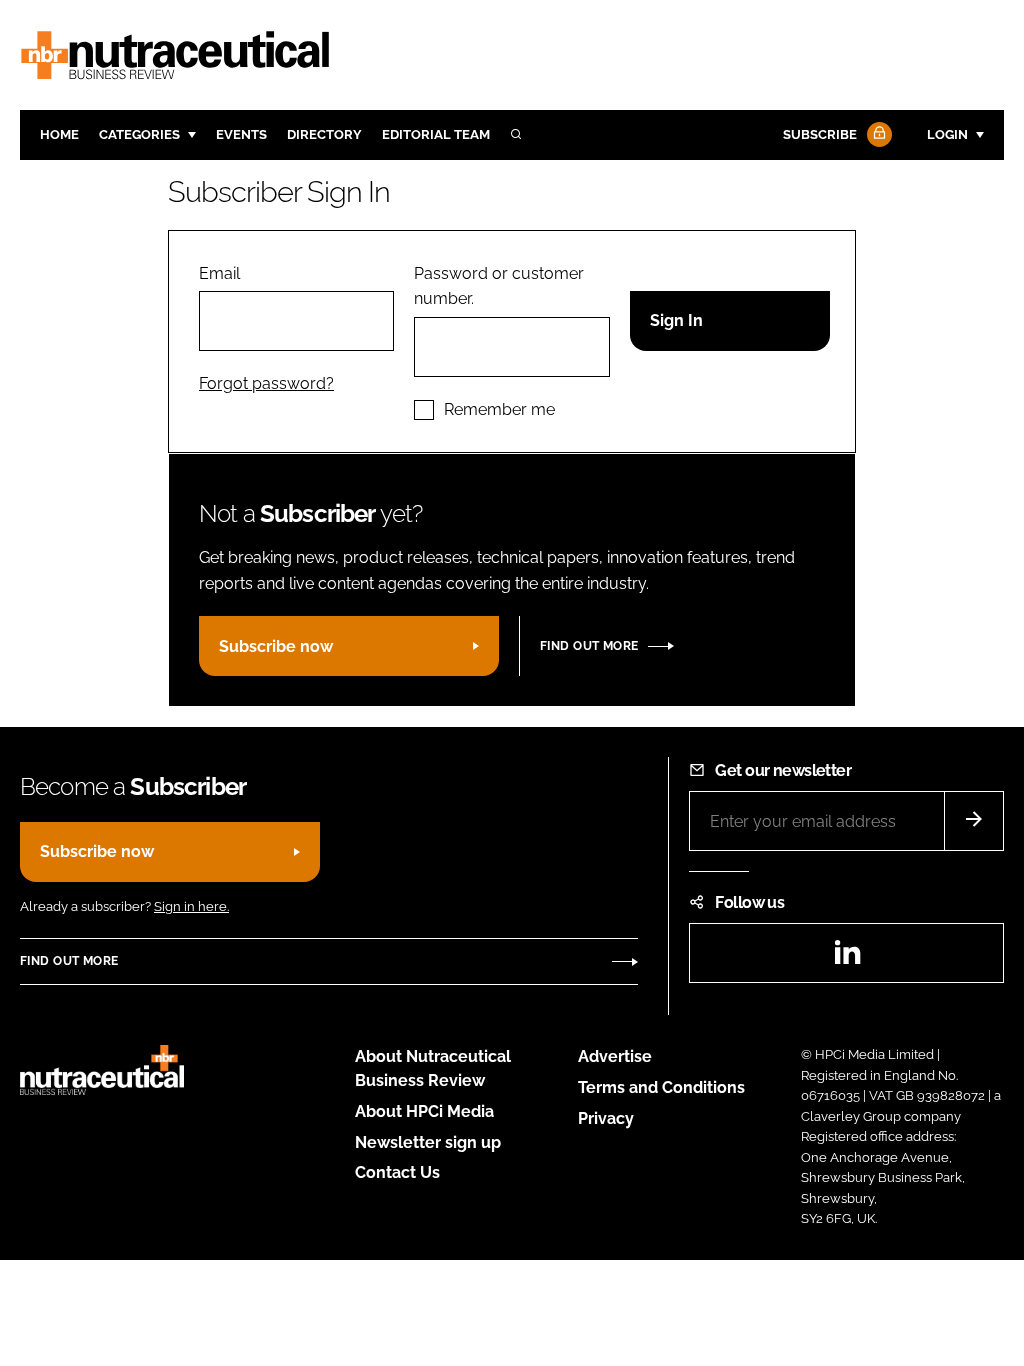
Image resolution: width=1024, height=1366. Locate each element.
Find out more (589, 646)
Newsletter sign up (428, 1142)
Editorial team (436, 134)
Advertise (615, 1056)
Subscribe (820, 134)
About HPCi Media (424, 1111)
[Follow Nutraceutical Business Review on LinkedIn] (847, 958)
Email (219, 273)
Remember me (499, 409)
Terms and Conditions (661, 1087)
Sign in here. (191, 906)
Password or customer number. (499, 286)
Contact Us (397, 1172)
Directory (324, 134)
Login (947, 134)
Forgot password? (266, 383)
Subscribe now (276, 646)
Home (59, 134)
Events (241, 134)
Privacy (606, 1118)
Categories (139, 134)
